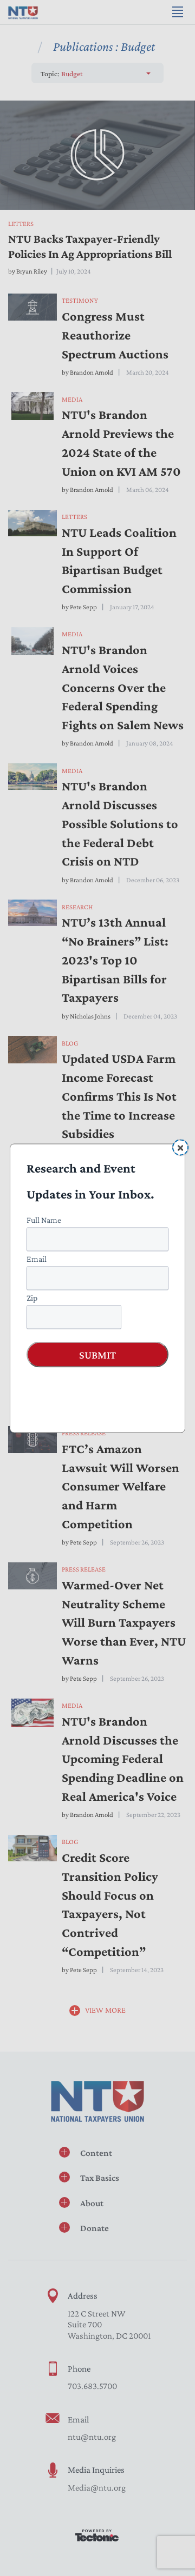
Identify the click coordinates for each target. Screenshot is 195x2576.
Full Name (44, 1219)
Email (37, 1258)
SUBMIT (97, 1354)
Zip (32, 1297)
